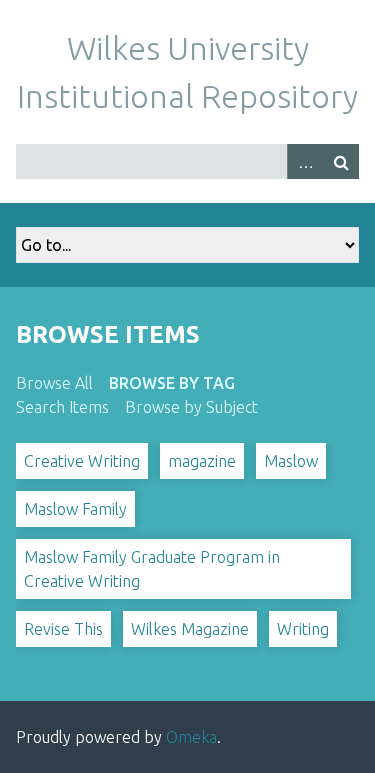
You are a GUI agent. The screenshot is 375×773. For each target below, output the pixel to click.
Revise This (63, 629)
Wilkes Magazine (190, 629)
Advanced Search (305, 161)
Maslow (291, 461)
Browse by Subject (191, 407)
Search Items (62, 407)
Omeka (191, 737)
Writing (303, 629)
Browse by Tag (172, 383)
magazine (202, 461)
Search (341, 161)
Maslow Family (75, 509)
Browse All (54, 383)
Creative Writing (82, 461)
